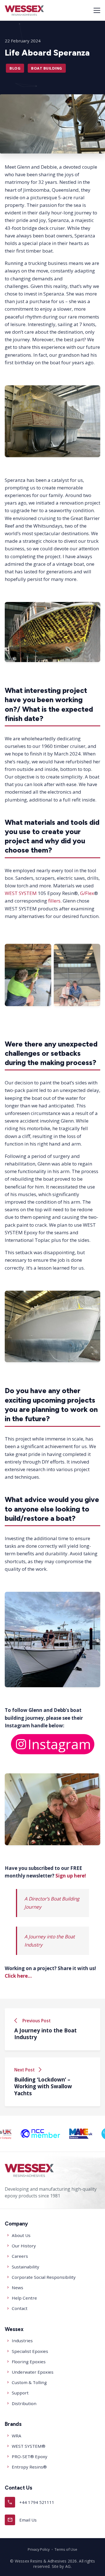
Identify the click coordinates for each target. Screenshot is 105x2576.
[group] (54, 2134)
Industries (22, 2341)
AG (68, 2566)
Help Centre (24, 2298)
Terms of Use (66, 2549)
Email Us (22, 2520)
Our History (24, 2246)
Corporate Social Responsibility (44, 2277)
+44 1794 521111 (31, 2502)
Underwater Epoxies (33, 2372)
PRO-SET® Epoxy (30, 2456)
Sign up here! (71, 1876)
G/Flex (87, 893)
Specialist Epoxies (30, 2351)
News (17, 2288)
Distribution (24, 2403)
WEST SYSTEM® (29, 2446)
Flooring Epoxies (29, 2362)
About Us (21, 2235)
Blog (15, 68)
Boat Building (47, 68)
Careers (20, 2256)
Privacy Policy (39, 2549)
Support (20, 2393)
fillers (54, 901)
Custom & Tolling (29, 2382)
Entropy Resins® (29, 2467)
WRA (17, 2436)
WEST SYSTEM (21, 893)
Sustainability (25, 2267)
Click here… (18, 1976)
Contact (20, 2308)
